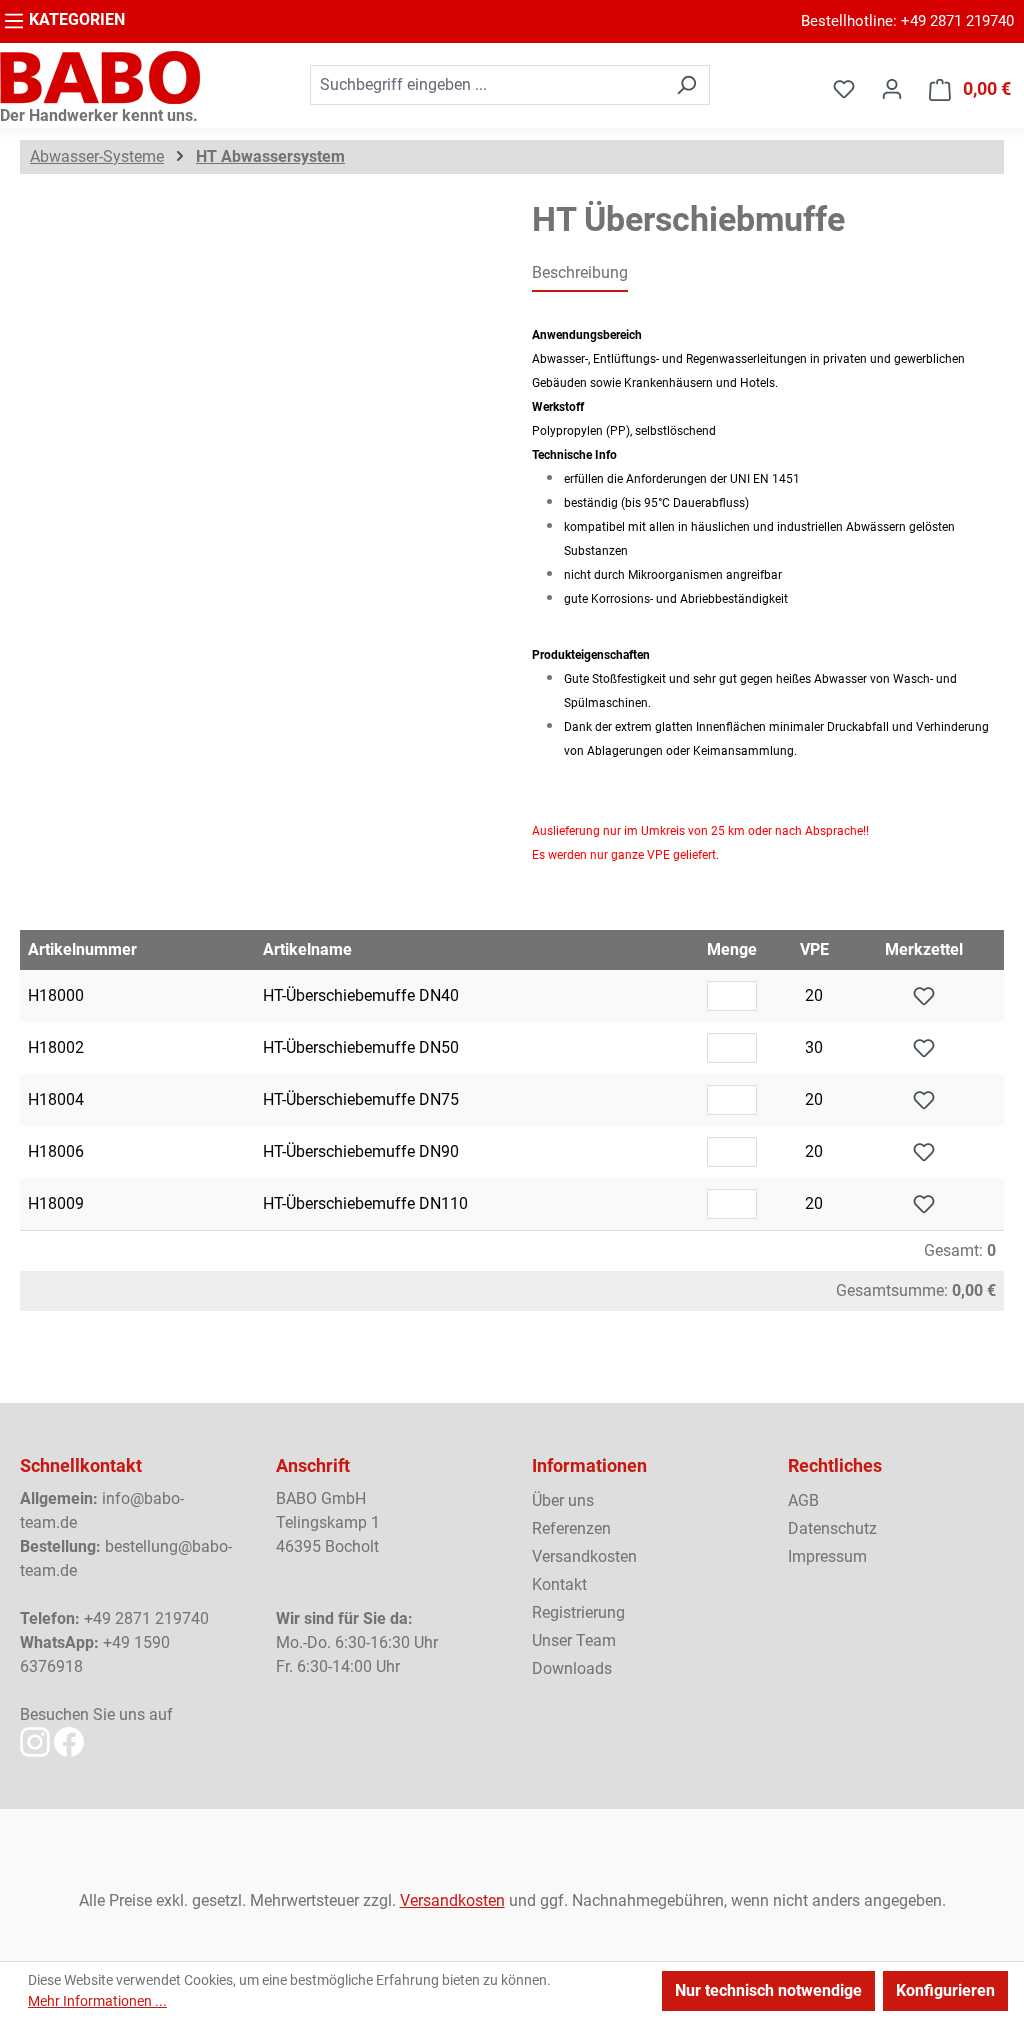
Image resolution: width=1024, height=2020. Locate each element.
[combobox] (487, 85)
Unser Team (574, 1640)
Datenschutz (832, 1528)
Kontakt (559, 1584)
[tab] (580, 274)
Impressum (827, 1556)
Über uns (563, 1500)
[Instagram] (35, 1740)
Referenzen (571, 1528)
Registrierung (578, 1612)
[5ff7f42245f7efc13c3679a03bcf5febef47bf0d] (256, 415)
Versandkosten (584, 1556)
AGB (803, 1500)
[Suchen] (686, 85)
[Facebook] (69, 1740)
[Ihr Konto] (892, 89)
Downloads (572, 1668)
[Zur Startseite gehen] (100, 77)
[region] (256, 415)
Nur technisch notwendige (768, 1990)
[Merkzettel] (844, 89)
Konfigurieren (945, 1990)
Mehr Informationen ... (97, 2001)
